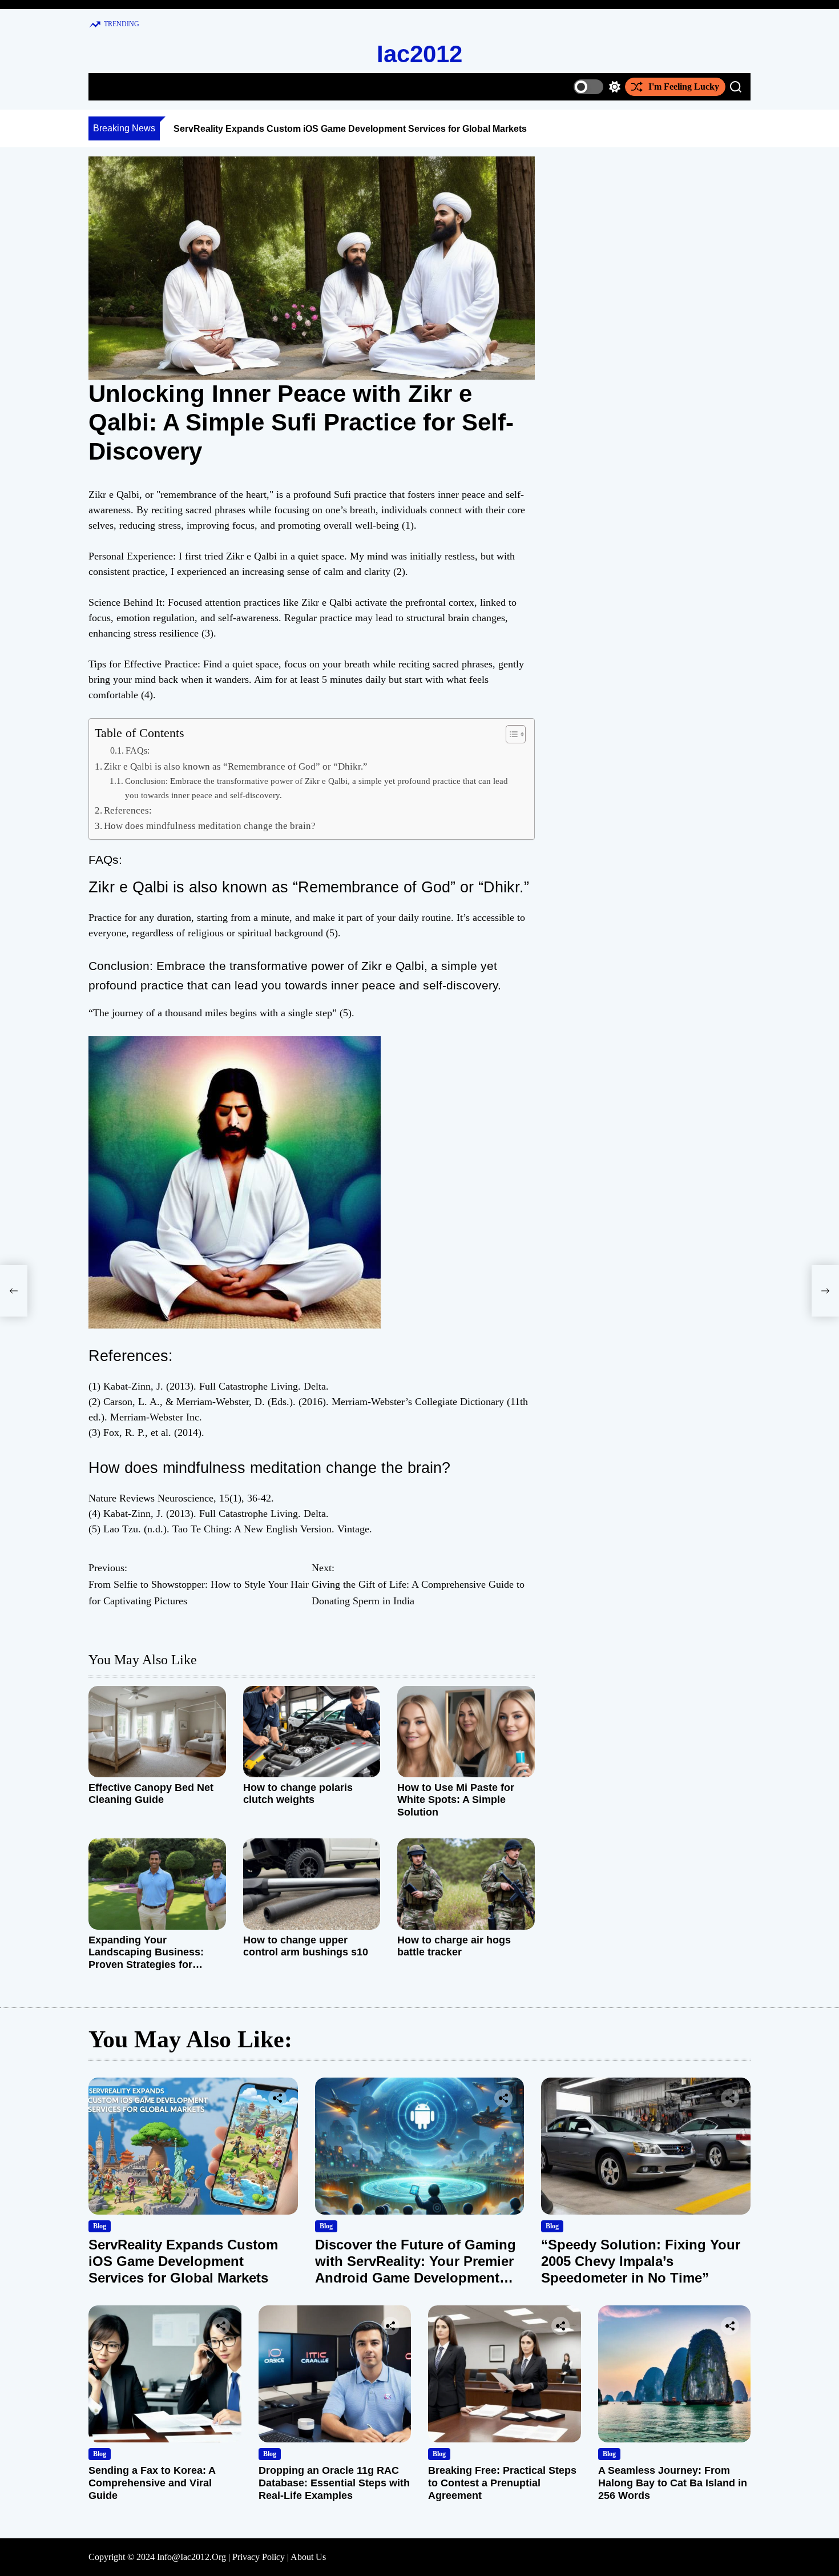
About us (308, 2557)
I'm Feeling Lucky (684, 86)
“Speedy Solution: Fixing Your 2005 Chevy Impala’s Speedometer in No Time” (641, 2261)
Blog (100, 2226)
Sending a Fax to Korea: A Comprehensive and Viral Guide (152, 2483)
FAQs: (138, 751)
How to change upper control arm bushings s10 (306, 1946)
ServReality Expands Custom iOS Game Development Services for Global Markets (350, 129)
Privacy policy (259, 2557)
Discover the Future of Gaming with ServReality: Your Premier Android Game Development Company (416, 2269)
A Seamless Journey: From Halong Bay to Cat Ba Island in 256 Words (673, 2483)
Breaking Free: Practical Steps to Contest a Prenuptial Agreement (502, 2483)
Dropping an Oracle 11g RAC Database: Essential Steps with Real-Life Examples (334, 2483)
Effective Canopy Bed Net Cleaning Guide (151, 1794)
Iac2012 (419, 54)
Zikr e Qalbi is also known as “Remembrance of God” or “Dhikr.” (236, 766)
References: (128, 810)
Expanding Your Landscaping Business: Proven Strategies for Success (146, 1959)
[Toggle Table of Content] (510, 734)
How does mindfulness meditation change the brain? (210, 826)
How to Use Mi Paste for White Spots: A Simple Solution (456, 1800)
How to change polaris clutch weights (298, 1794)
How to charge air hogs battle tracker (454, 1946)
